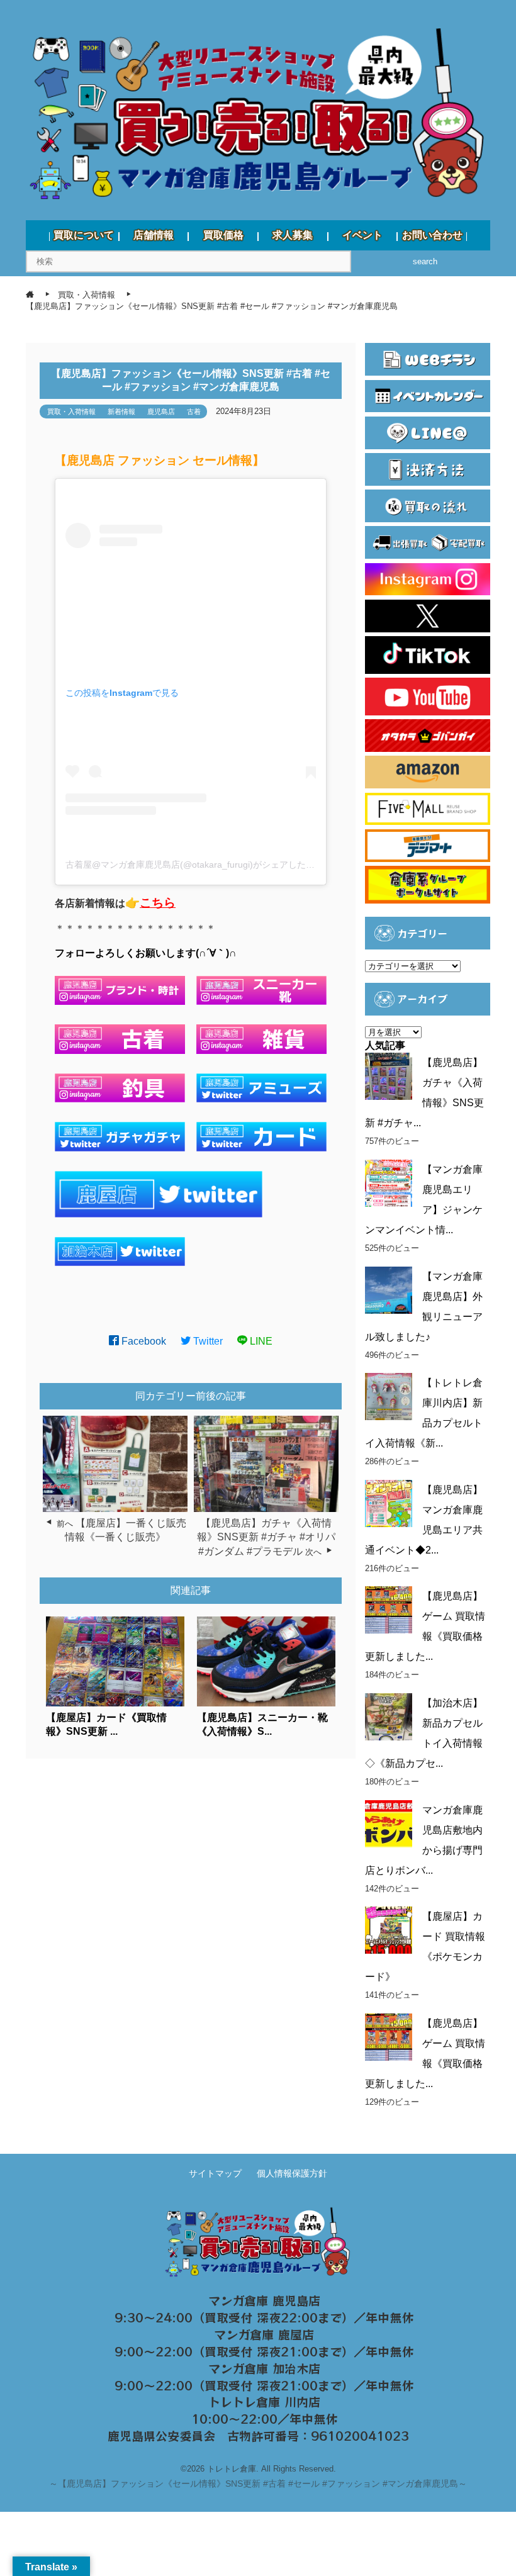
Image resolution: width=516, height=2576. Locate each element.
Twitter (207, 1341)
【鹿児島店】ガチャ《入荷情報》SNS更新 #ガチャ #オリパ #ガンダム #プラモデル (266, 1537)
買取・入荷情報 (71, 412)
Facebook (143, 1341)
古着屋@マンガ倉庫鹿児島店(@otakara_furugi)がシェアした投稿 (194, 865)
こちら (158, 903)
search (425, 261)
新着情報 (121, 412)
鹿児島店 (161, 412)
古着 (194, 412)
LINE (260, 1341)
